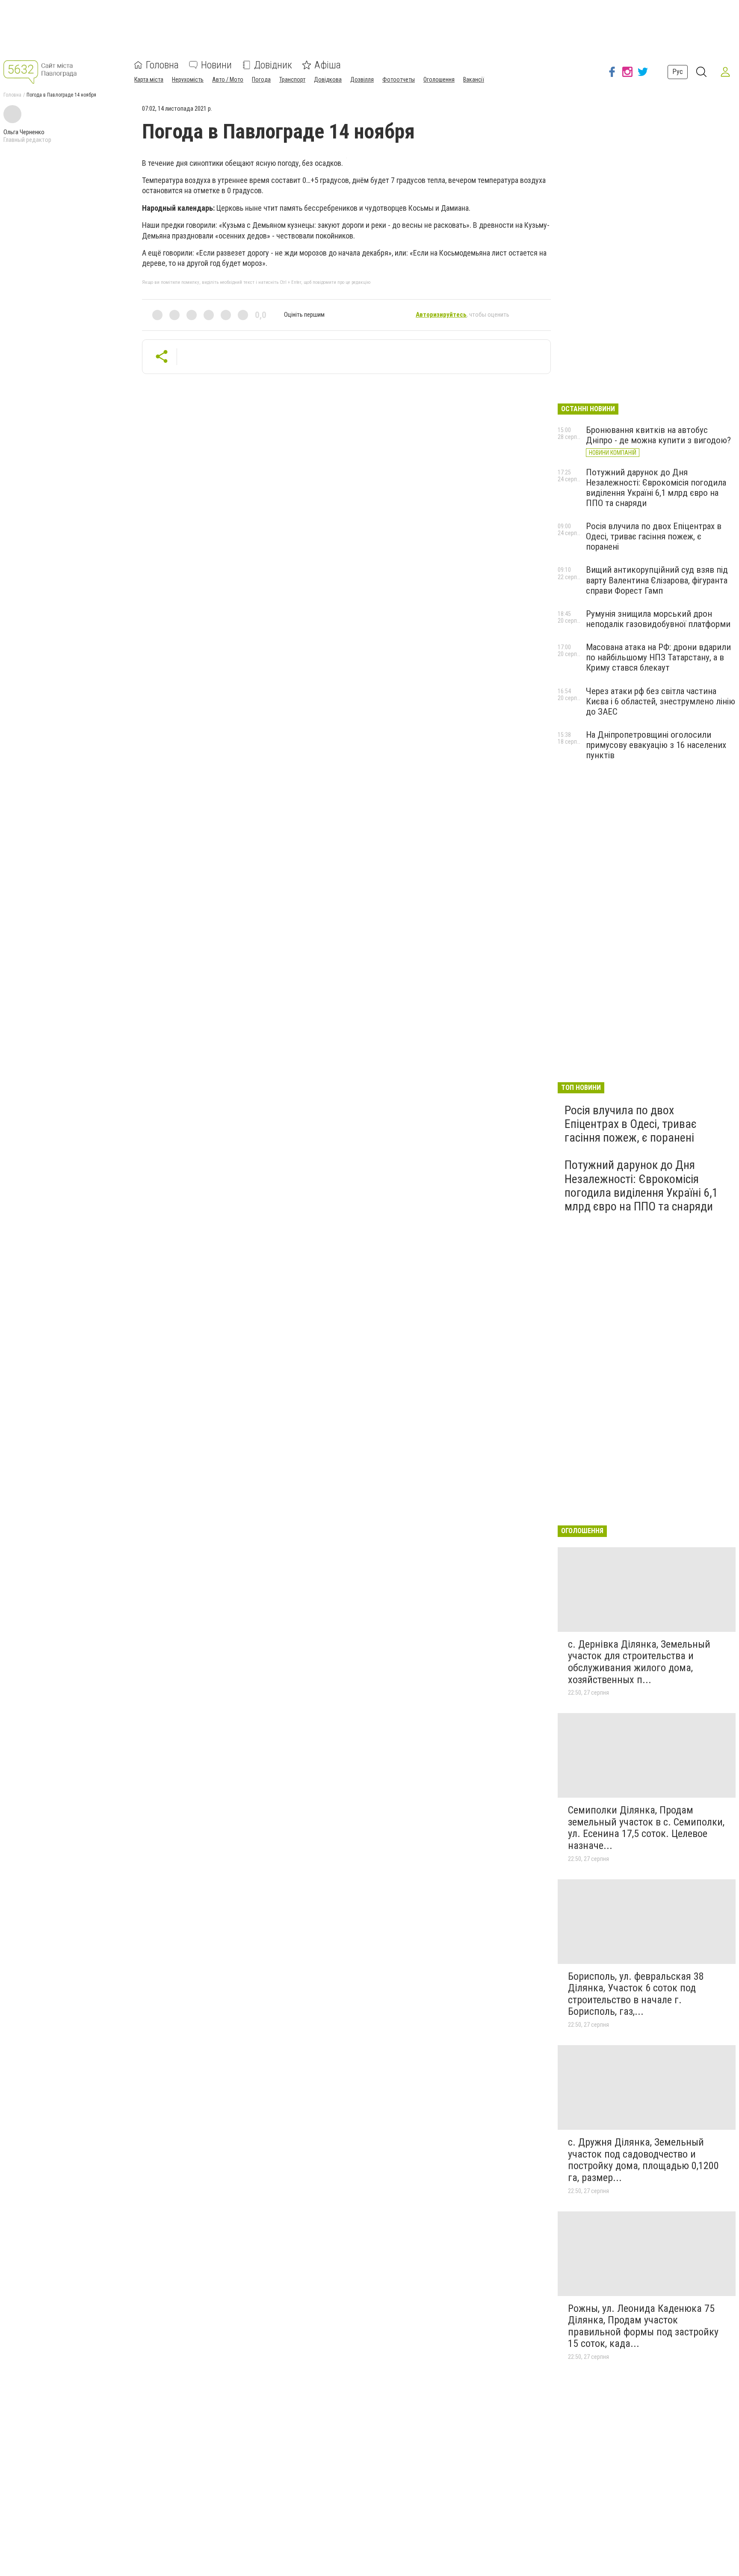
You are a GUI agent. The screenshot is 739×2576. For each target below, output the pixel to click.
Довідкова (328, 79)
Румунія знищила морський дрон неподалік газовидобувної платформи (658, 619)
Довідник (273, 65)
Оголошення (439, 79)
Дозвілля (362, 79)
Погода (261, 79)
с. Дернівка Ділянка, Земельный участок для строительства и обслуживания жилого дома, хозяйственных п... (639, 1662)
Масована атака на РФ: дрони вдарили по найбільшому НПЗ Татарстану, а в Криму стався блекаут (658, 657)
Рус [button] (678, 72)
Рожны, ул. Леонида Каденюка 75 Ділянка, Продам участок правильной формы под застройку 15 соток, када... (643, 2326)
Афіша (328, 65)
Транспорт (292, 79)
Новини (216, 65)
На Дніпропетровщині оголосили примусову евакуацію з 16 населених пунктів (656, 745)
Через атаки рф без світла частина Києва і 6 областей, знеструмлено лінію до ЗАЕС (661, 701)
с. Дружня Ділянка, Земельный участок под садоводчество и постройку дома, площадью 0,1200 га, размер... (643, 2160)
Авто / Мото (228, 79)
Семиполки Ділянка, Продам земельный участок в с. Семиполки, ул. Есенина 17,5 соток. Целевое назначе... (646, 1828)
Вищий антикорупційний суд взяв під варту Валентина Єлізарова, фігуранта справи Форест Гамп (657, 580)
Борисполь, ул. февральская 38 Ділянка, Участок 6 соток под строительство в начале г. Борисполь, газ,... (636, 1994)
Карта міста (149, 79)
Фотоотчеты (399, 79)
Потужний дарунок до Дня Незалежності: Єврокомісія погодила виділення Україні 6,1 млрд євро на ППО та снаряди (656, 488)
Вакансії (474, 79)
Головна (162, 65)
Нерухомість (188, 79)
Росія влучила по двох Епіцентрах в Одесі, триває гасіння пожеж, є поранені (654, 536)
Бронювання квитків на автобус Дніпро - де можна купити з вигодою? (658, 435)
